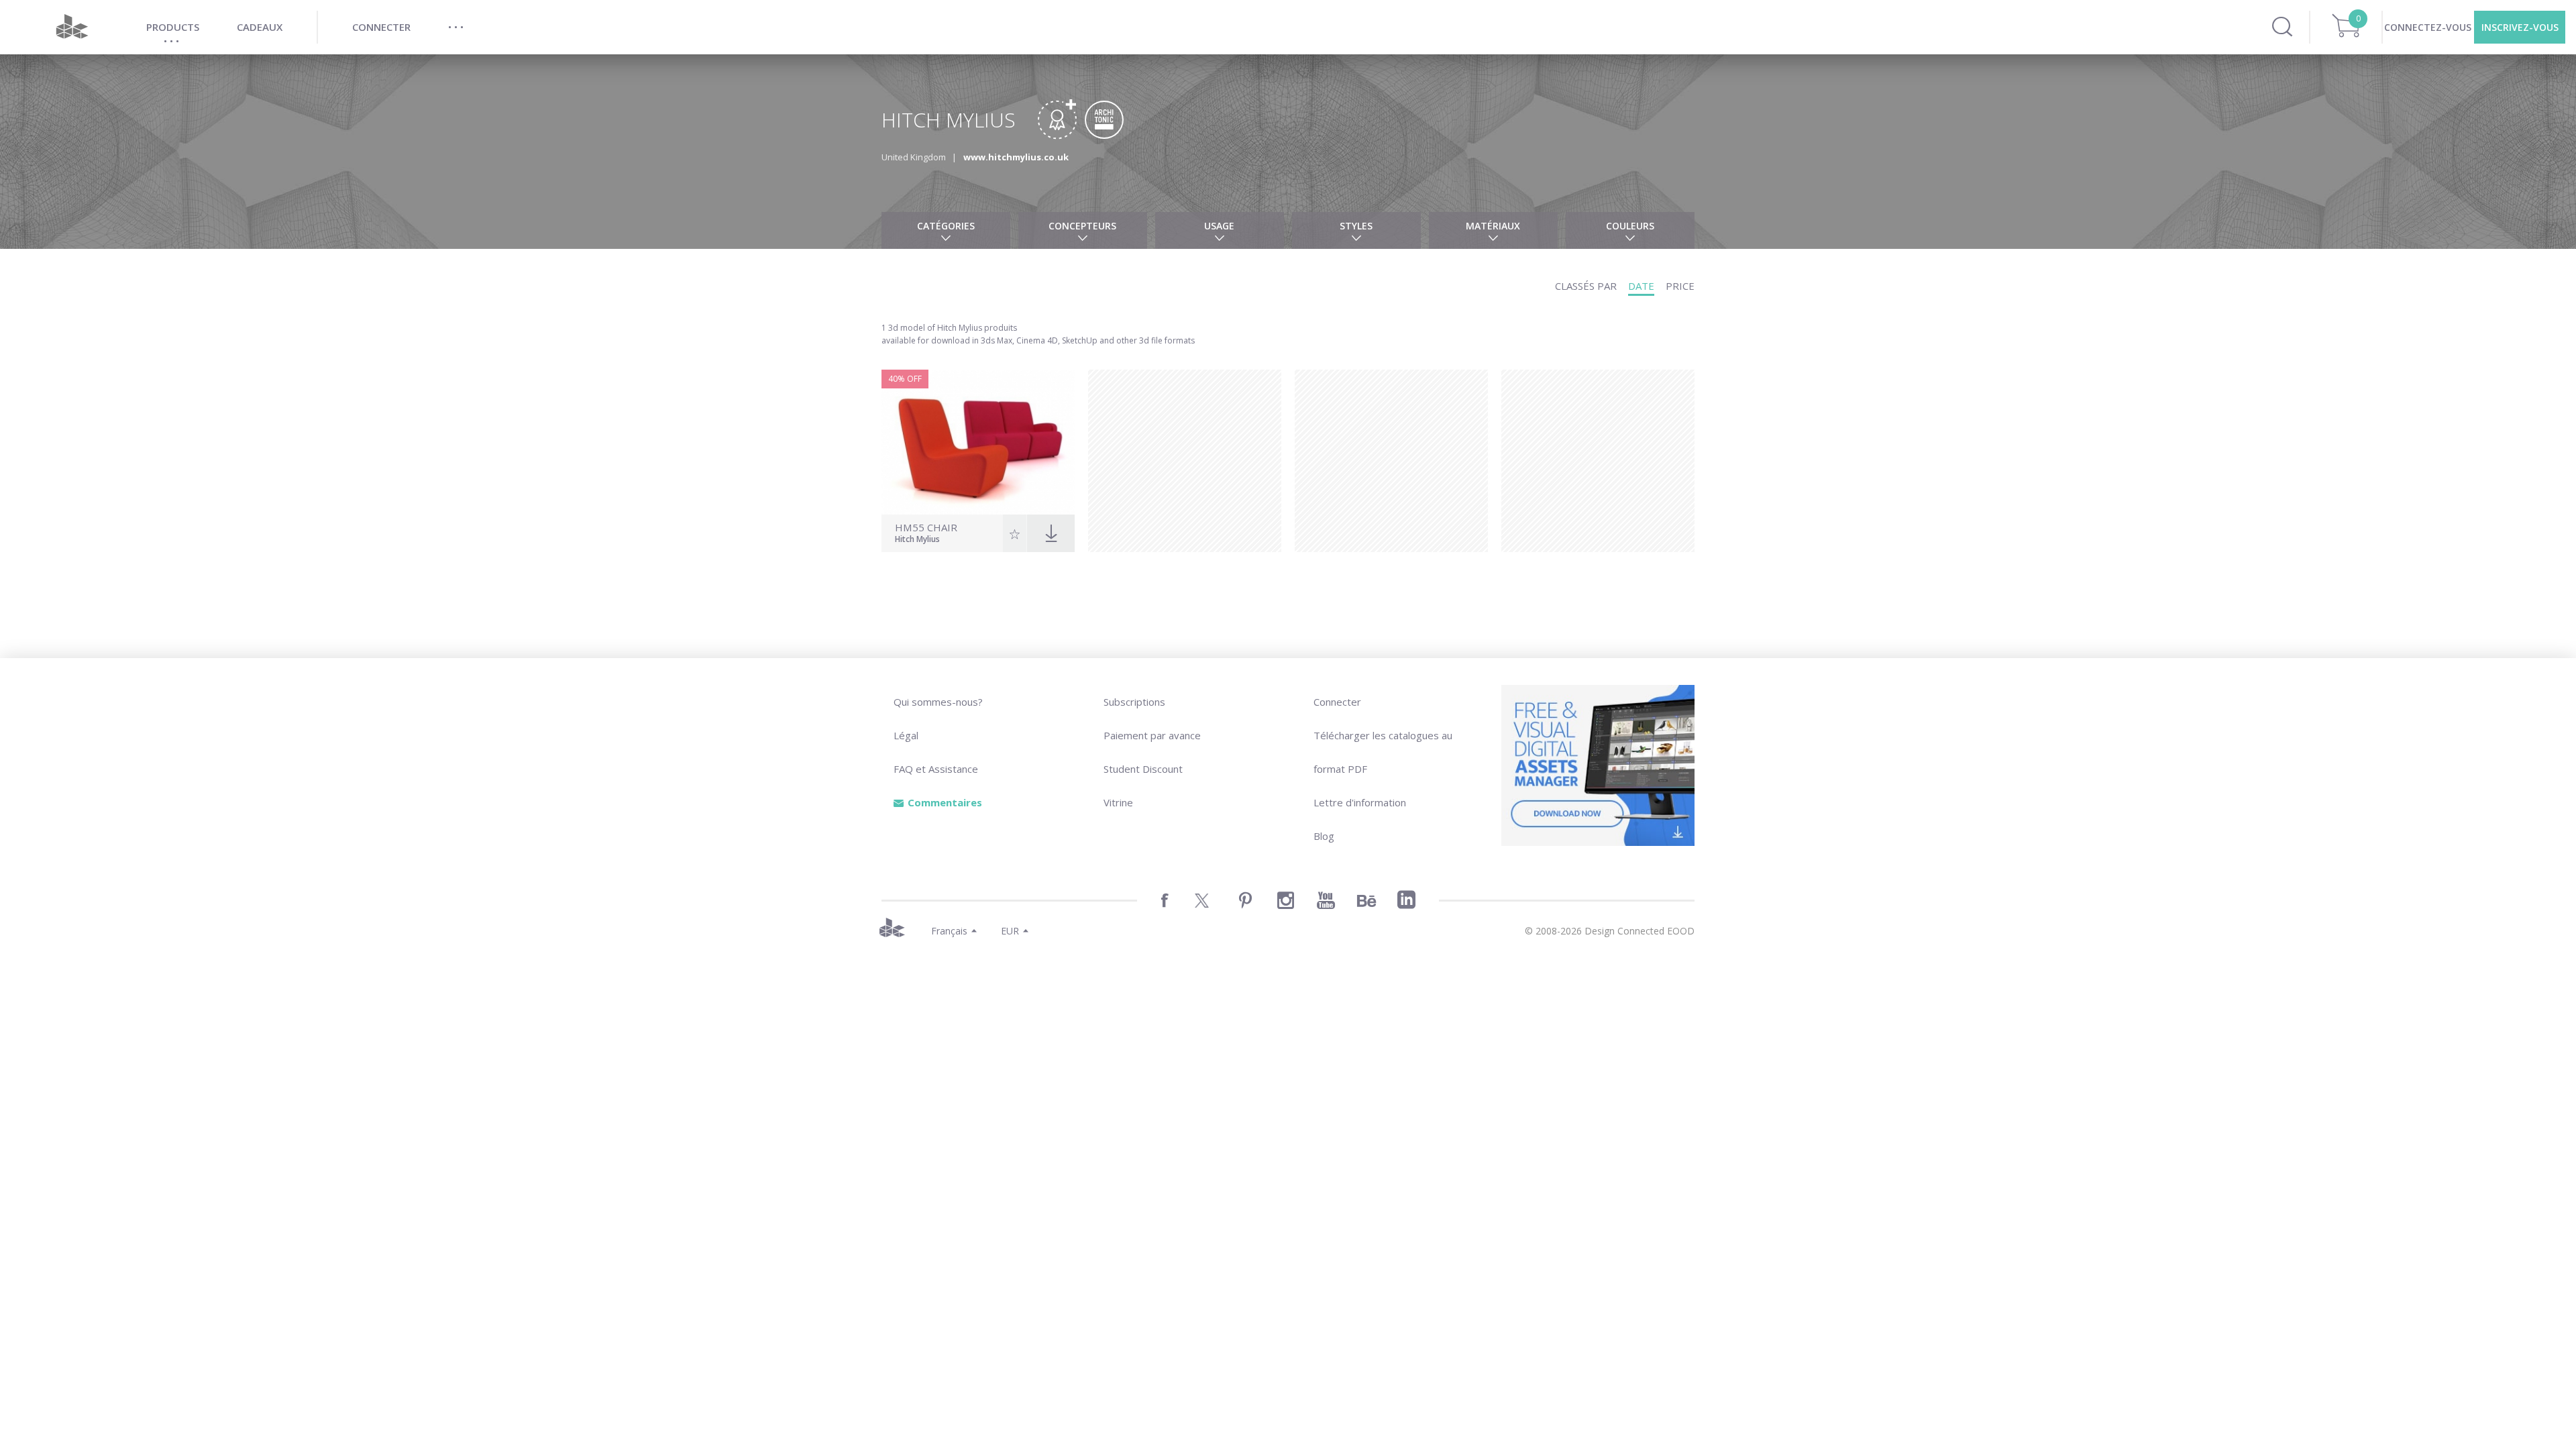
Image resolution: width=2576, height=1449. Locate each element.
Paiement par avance (1152, 735)
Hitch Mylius (917, 540)
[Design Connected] (72, 27)
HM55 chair (926, 528)
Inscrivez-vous (2520, 27)
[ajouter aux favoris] (1015, 533)
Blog (1324, 836)
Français (949, 931)
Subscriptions (1134, 702)
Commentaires (945, 802)
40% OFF (905, 379)
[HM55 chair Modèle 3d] (978, 442)
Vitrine (1118, 802)
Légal (906, 735)
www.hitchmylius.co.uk (1016, 157)
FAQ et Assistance (936, 769)
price (1680, 286)
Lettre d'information (1360, 802)
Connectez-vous (2428, 27)
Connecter (1337, 702)
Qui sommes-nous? (938, 702)
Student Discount (1143, 769)
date (1641, 286)
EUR (1010, 931)
